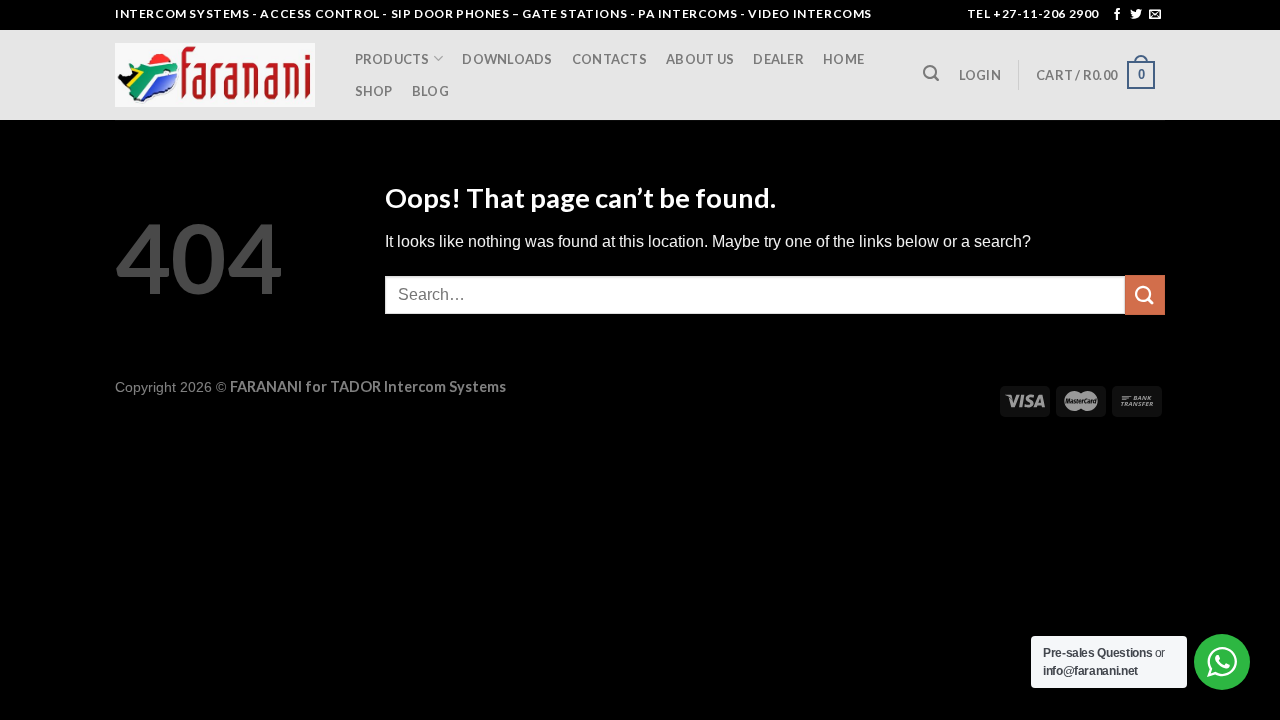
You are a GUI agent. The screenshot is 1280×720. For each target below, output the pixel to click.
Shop (374, 91)
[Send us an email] (1155, 15)
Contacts (609, 59)
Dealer (778, 59)
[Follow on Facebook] (1117, 15)
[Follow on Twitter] (1136, 15)
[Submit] (1145, 294)
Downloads (507, 59)
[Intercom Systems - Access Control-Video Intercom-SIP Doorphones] (215, 75)
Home (843, 59)
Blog (430, 91)
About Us (700, 59)
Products (392, 59)
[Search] (931, 73)
